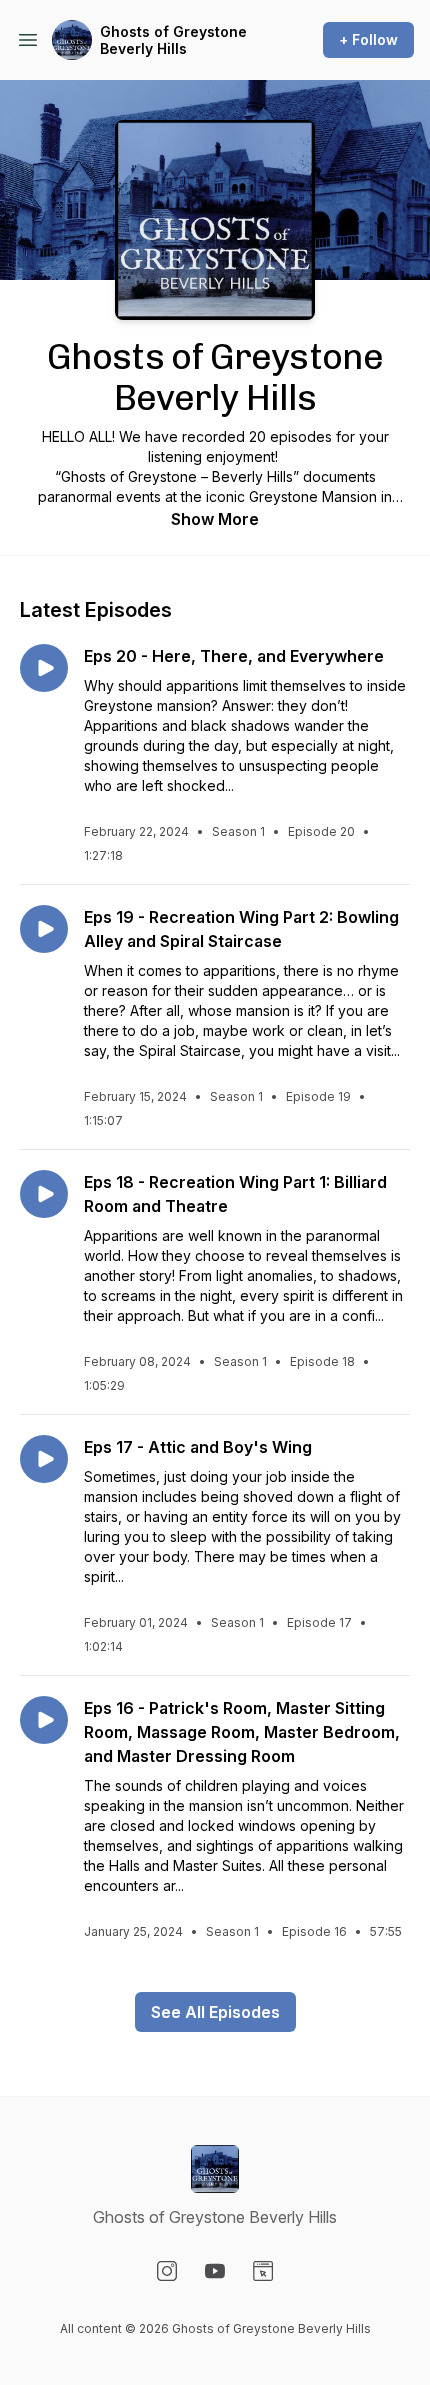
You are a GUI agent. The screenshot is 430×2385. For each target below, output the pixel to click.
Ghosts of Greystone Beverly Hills (173, 40)
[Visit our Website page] (263, 2271)
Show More (215, 519)
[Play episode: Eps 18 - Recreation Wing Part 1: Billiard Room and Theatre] (44, 1194)
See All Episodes (215, 2012)
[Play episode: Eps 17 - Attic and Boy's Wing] (44, 1459)
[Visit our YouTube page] (215, 2271)
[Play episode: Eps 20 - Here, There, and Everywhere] (44, 668)
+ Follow (368, 39)
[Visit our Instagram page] (167, 2271)
